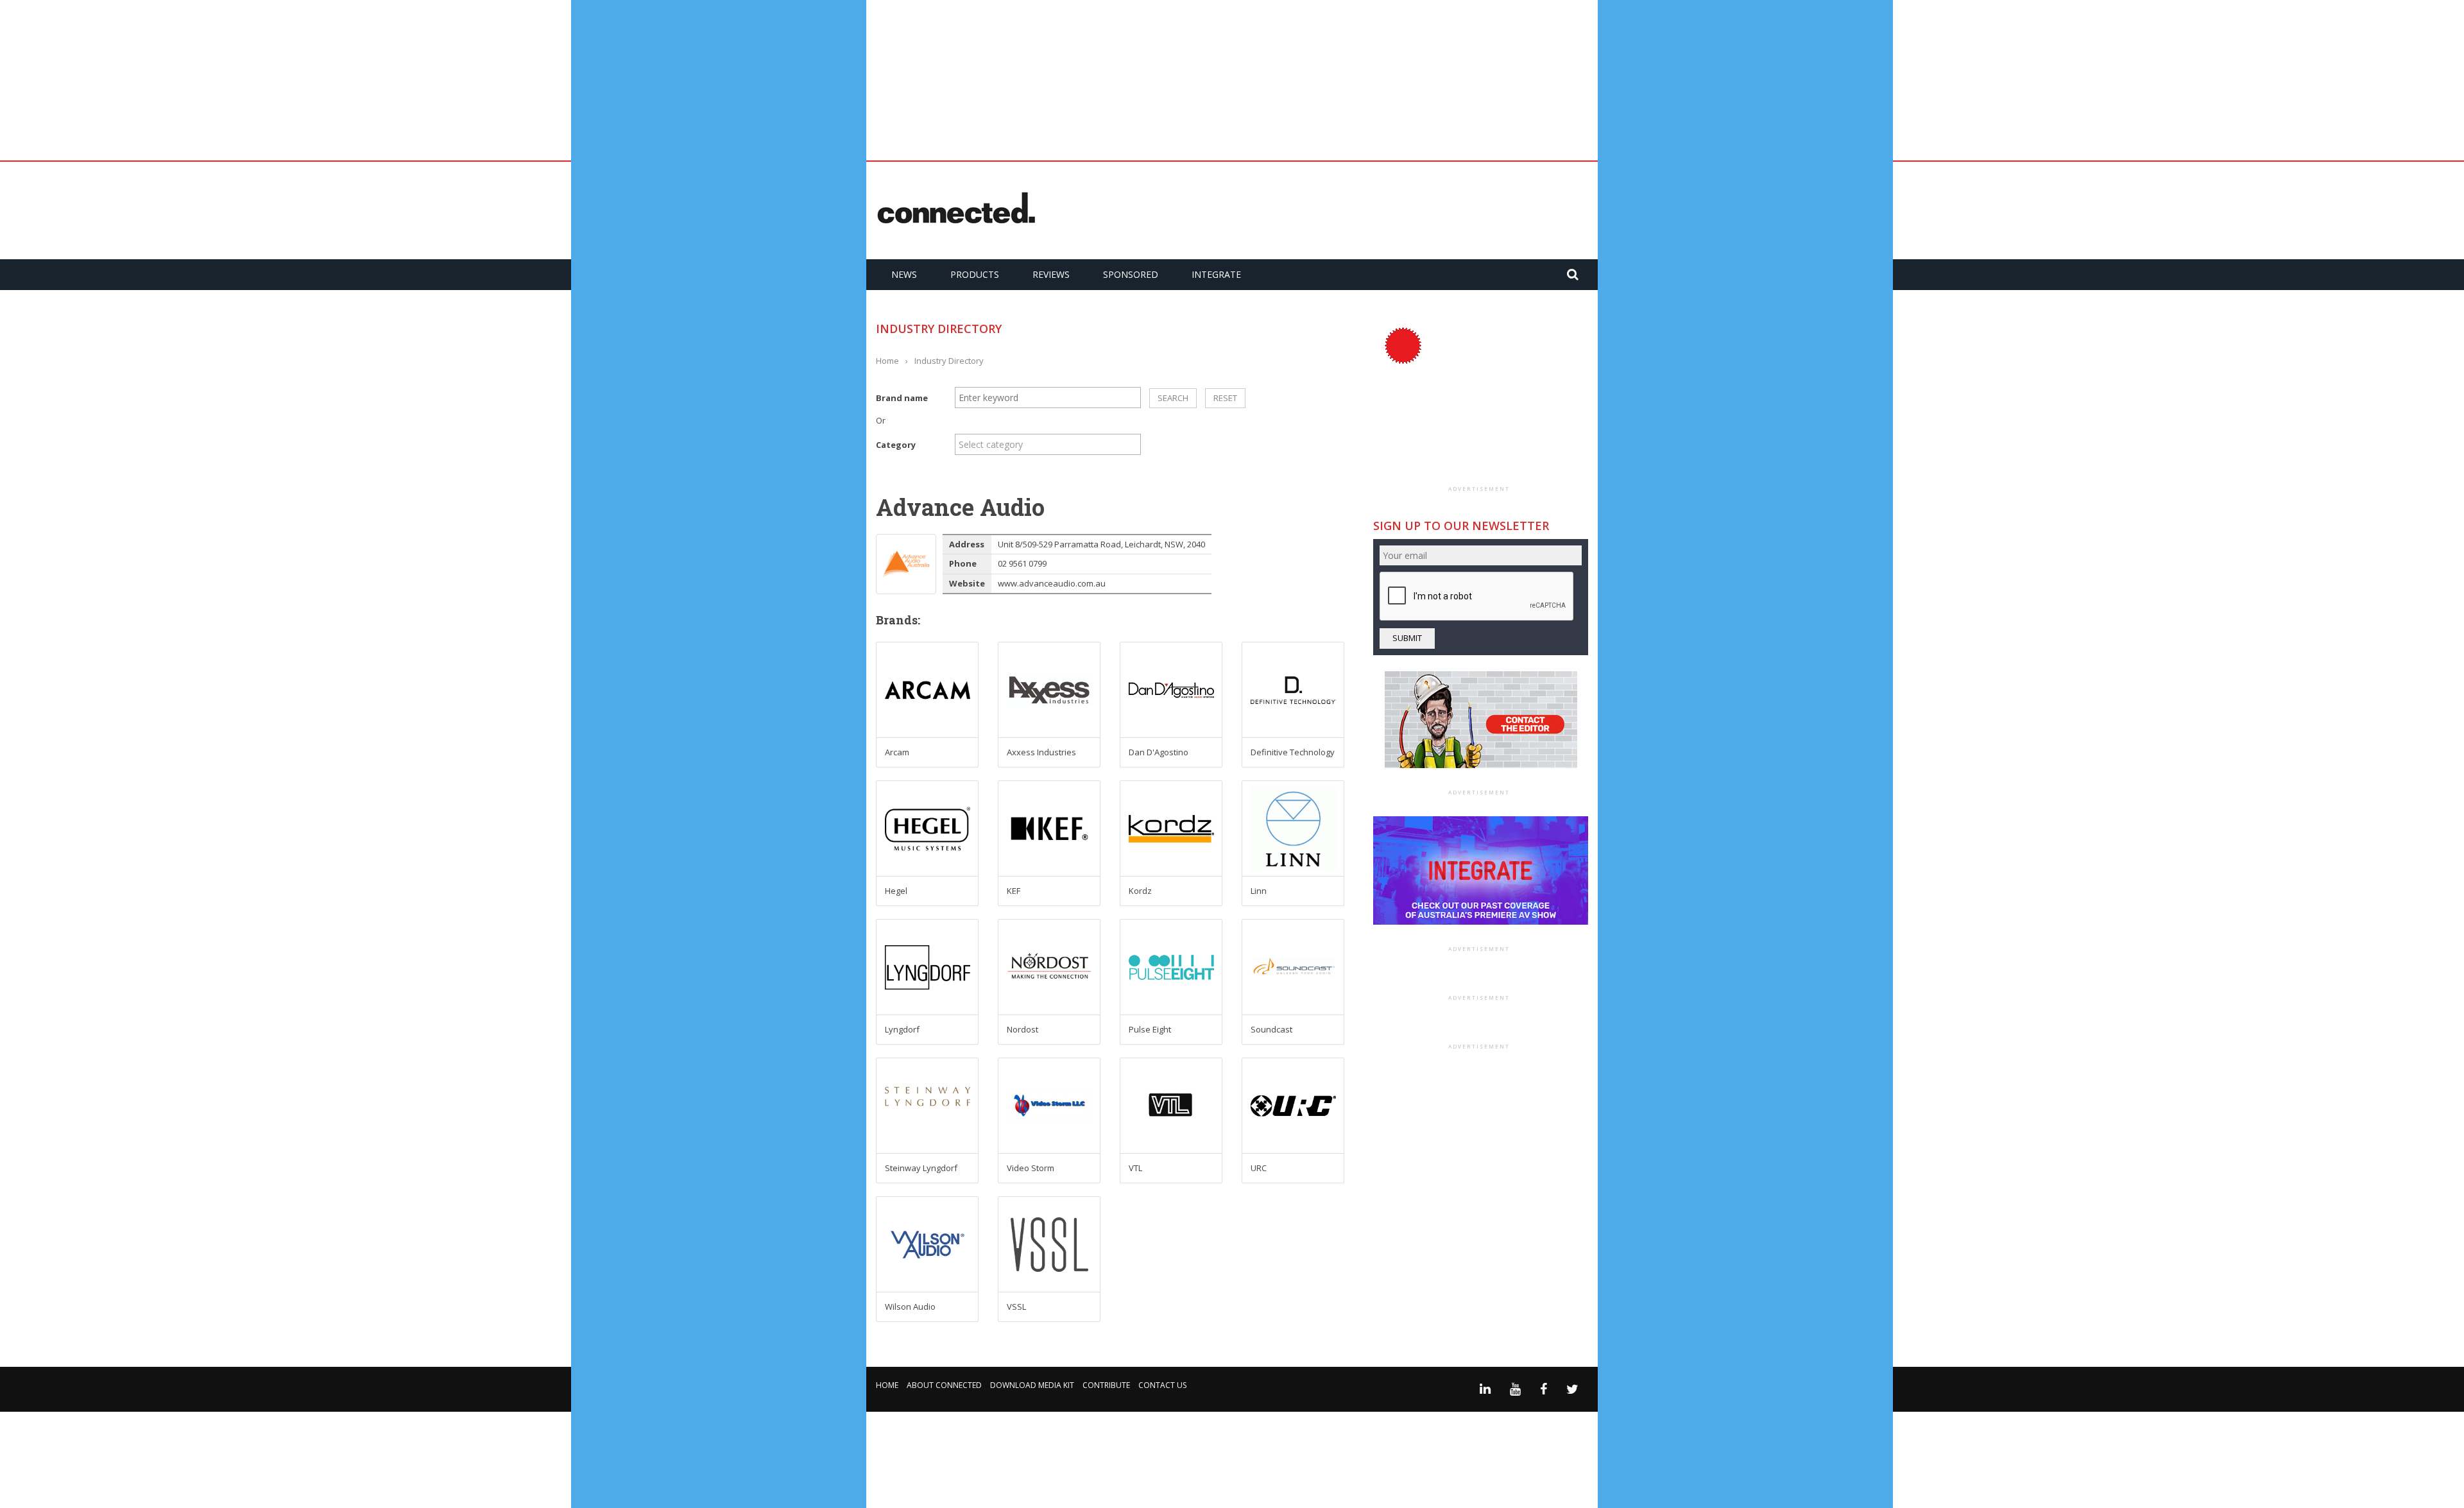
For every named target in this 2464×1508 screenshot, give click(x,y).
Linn (1259, 891)
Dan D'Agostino (1159, 752)
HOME (887, 1385)
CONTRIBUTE (1106, 1385)
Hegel (896, 891)
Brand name (902, 398)
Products (975, 274)
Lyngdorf (902, 1029)
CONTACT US (1162, 1385)
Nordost (1022, 1029)
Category (896, 445)
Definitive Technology (1293, 752)
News (904, 274)
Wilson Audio (910, 1307)
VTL (1135, 1168)
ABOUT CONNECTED (944, 1385)
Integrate (1216, 274)
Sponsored (1131, 274)
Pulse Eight (1150, 1029)
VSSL (1016, 1307)
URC (1259, 1168)
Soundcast (1271, 1029)
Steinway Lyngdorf (921, 1168)
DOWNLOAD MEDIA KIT (1032, 1385)
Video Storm (1031, 1168)
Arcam (897, 752)
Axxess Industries (1041, 752)
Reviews (1051, 274)
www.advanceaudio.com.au (1052, 583)
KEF (1014, 891)
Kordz (1140, 891)
